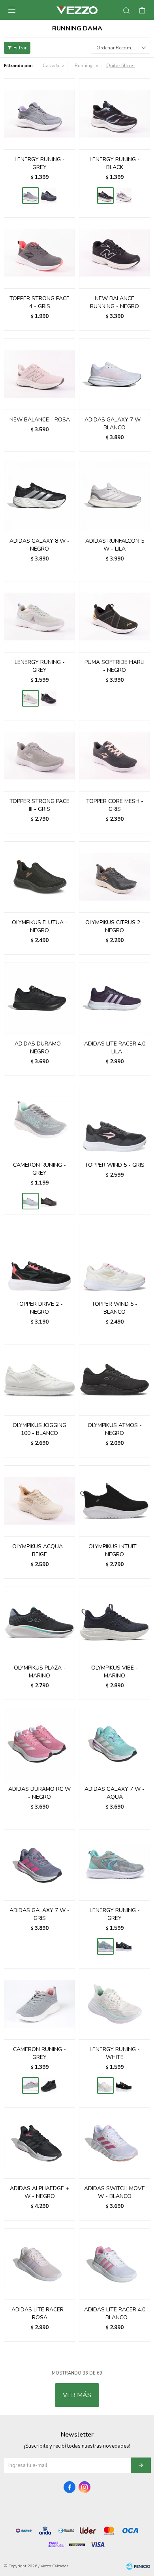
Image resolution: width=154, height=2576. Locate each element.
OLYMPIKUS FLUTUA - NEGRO (40, 926)
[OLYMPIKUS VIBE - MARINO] (115, 1622)
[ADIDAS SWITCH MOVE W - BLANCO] (115, 2143)
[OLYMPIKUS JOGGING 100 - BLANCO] (39, 1380)
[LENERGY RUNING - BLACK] (49, 196)
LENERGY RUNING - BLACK (115, 163)
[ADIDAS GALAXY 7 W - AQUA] (115, 1743)
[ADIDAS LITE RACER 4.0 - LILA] (115, 998)
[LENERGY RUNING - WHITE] (124, 196)
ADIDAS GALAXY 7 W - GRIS (39, 1914)
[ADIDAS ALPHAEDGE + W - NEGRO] (39, 2143)
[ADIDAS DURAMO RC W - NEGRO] (39, 1743)
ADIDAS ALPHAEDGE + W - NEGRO (39, 2192)
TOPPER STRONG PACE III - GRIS (39, 805)
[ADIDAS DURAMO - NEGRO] (39, 998)
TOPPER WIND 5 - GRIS (115, 1165)
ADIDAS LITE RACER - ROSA (39, 2314)
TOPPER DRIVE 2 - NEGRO (39, 1308)
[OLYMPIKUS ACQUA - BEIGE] (39, 1501)
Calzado (51, 66)
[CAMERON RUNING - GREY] (39, 1119)
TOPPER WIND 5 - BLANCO (115, 1308)
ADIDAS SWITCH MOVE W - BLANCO (115, 2192)
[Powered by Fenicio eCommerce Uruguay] (138, 2566)
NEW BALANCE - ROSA (40, 420)
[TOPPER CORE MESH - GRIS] (115, 756)
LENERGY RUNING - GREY (40, 163)
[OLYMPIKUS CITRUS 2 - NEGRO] (115, 877)
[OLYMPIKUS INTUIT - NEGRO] (115, 1501)
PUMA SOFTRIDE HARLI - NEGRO (115, 666)
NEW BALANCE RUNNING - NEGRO (115, 302)
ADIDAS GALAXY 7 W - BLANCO (115, 424)
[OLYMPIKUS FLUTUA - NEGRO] (39, 877)
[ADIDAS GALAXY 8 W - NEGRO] (39, 495)
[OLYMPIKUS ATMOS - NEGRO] (115, 1380)
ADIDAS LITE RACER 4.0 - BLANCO (115, 2314)
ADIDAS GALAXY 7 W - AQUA (115, 1793)
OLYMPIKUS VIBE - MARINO (115, 1672)
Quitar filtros (120, 66)
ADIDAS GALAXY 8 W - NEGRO (39, 545)
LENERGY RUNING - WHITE (115, 2053)
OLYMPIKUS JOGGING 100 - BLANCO (39, 1429)
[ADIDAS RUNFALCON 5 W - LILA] (115, 495)
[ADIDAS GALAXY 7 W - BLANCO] (115, 374)
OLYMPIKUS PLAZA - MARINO (40, 1672)
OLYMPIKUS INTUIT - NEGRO (115, 1550)
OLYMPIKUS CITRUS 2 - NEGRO (115, 926)
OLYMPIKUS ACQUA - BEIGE (39, 1550)
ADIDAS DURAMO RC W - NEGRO (39, 1793)
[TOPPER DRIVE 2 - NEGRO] (39, 1258)
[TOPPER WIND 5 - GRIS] (115, 1119)
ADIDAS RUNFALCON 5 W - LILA (115, 545)
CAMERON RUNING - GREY (39, 1169)
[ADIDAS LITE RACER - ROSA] (39, 2264)
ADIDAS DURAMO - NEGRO (40, 1048)
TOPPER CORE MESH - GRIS (115, 805)
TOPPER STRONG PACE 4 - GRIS (39, 302)
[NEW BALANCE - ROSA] (39, 374)
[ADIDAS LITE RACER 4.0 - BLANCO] (115, 2264)
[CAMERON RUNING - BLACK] (49, 1201)
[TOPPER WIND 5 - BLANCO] (115, 1258)
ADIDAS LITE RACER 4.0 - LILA (115, 1048)
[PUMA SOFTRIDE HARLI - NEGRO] (115, 617)
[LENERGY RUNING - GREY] (39, 114)
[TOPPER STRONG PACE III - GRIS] (39, 756)
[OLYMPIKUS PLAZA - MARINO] (39, 1622)
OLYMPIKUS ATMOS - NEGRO (115, 1429)
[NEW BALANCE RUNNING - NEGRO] (115, 253)
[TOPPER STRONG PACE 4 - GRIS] (39, 253)
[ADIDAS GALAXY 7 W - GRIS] (39, 1865)
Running (84, 66)
